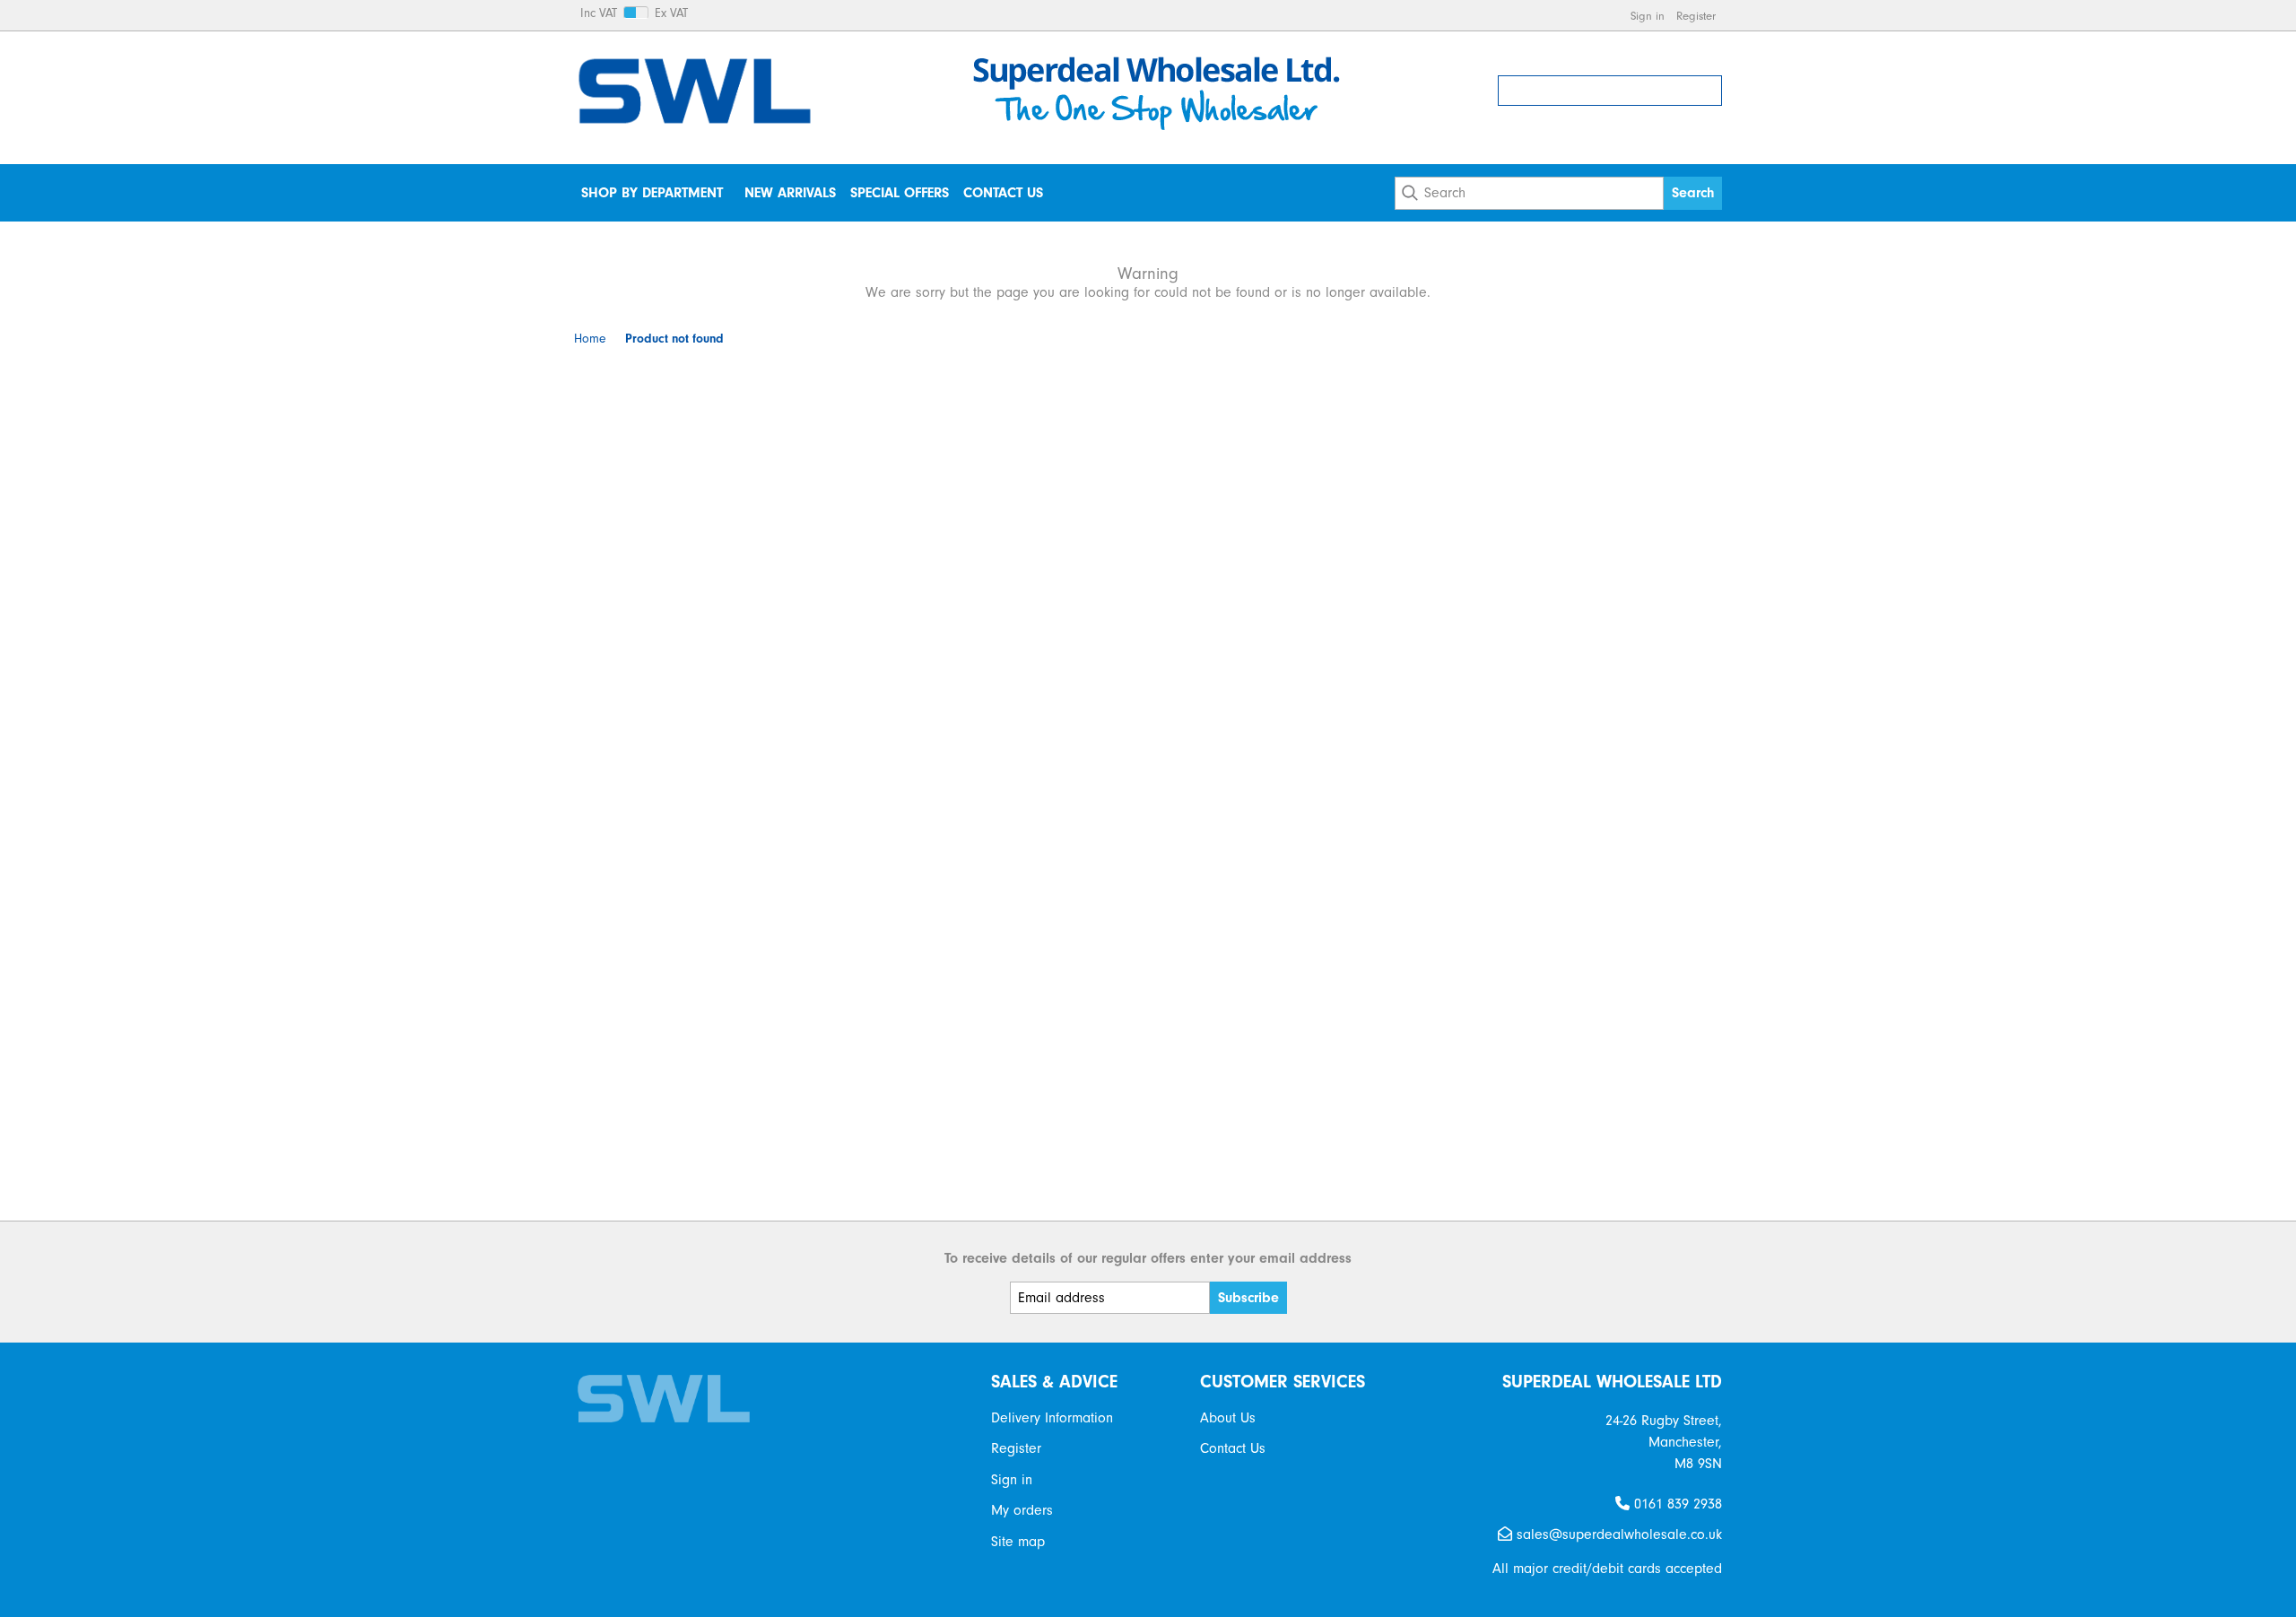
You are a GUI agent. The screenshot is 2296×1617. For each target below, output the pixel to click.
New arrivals (790, 193)
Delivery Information (1052, 1418)
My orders (1022, 1510)
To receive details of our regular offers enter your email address (1148, 1258)
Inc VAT (599, 13)
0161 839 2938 (1676, 1504)
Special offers (900, 193)
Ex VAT (671, 13)
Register (1696, 16)
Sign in (1648, 16)
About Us (1228, 1418)
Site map (1018, 1542)
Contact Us (1003, 193)
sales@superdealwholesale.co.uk (1617, 1534)
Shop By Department (652, 193)
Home (590, 339)
